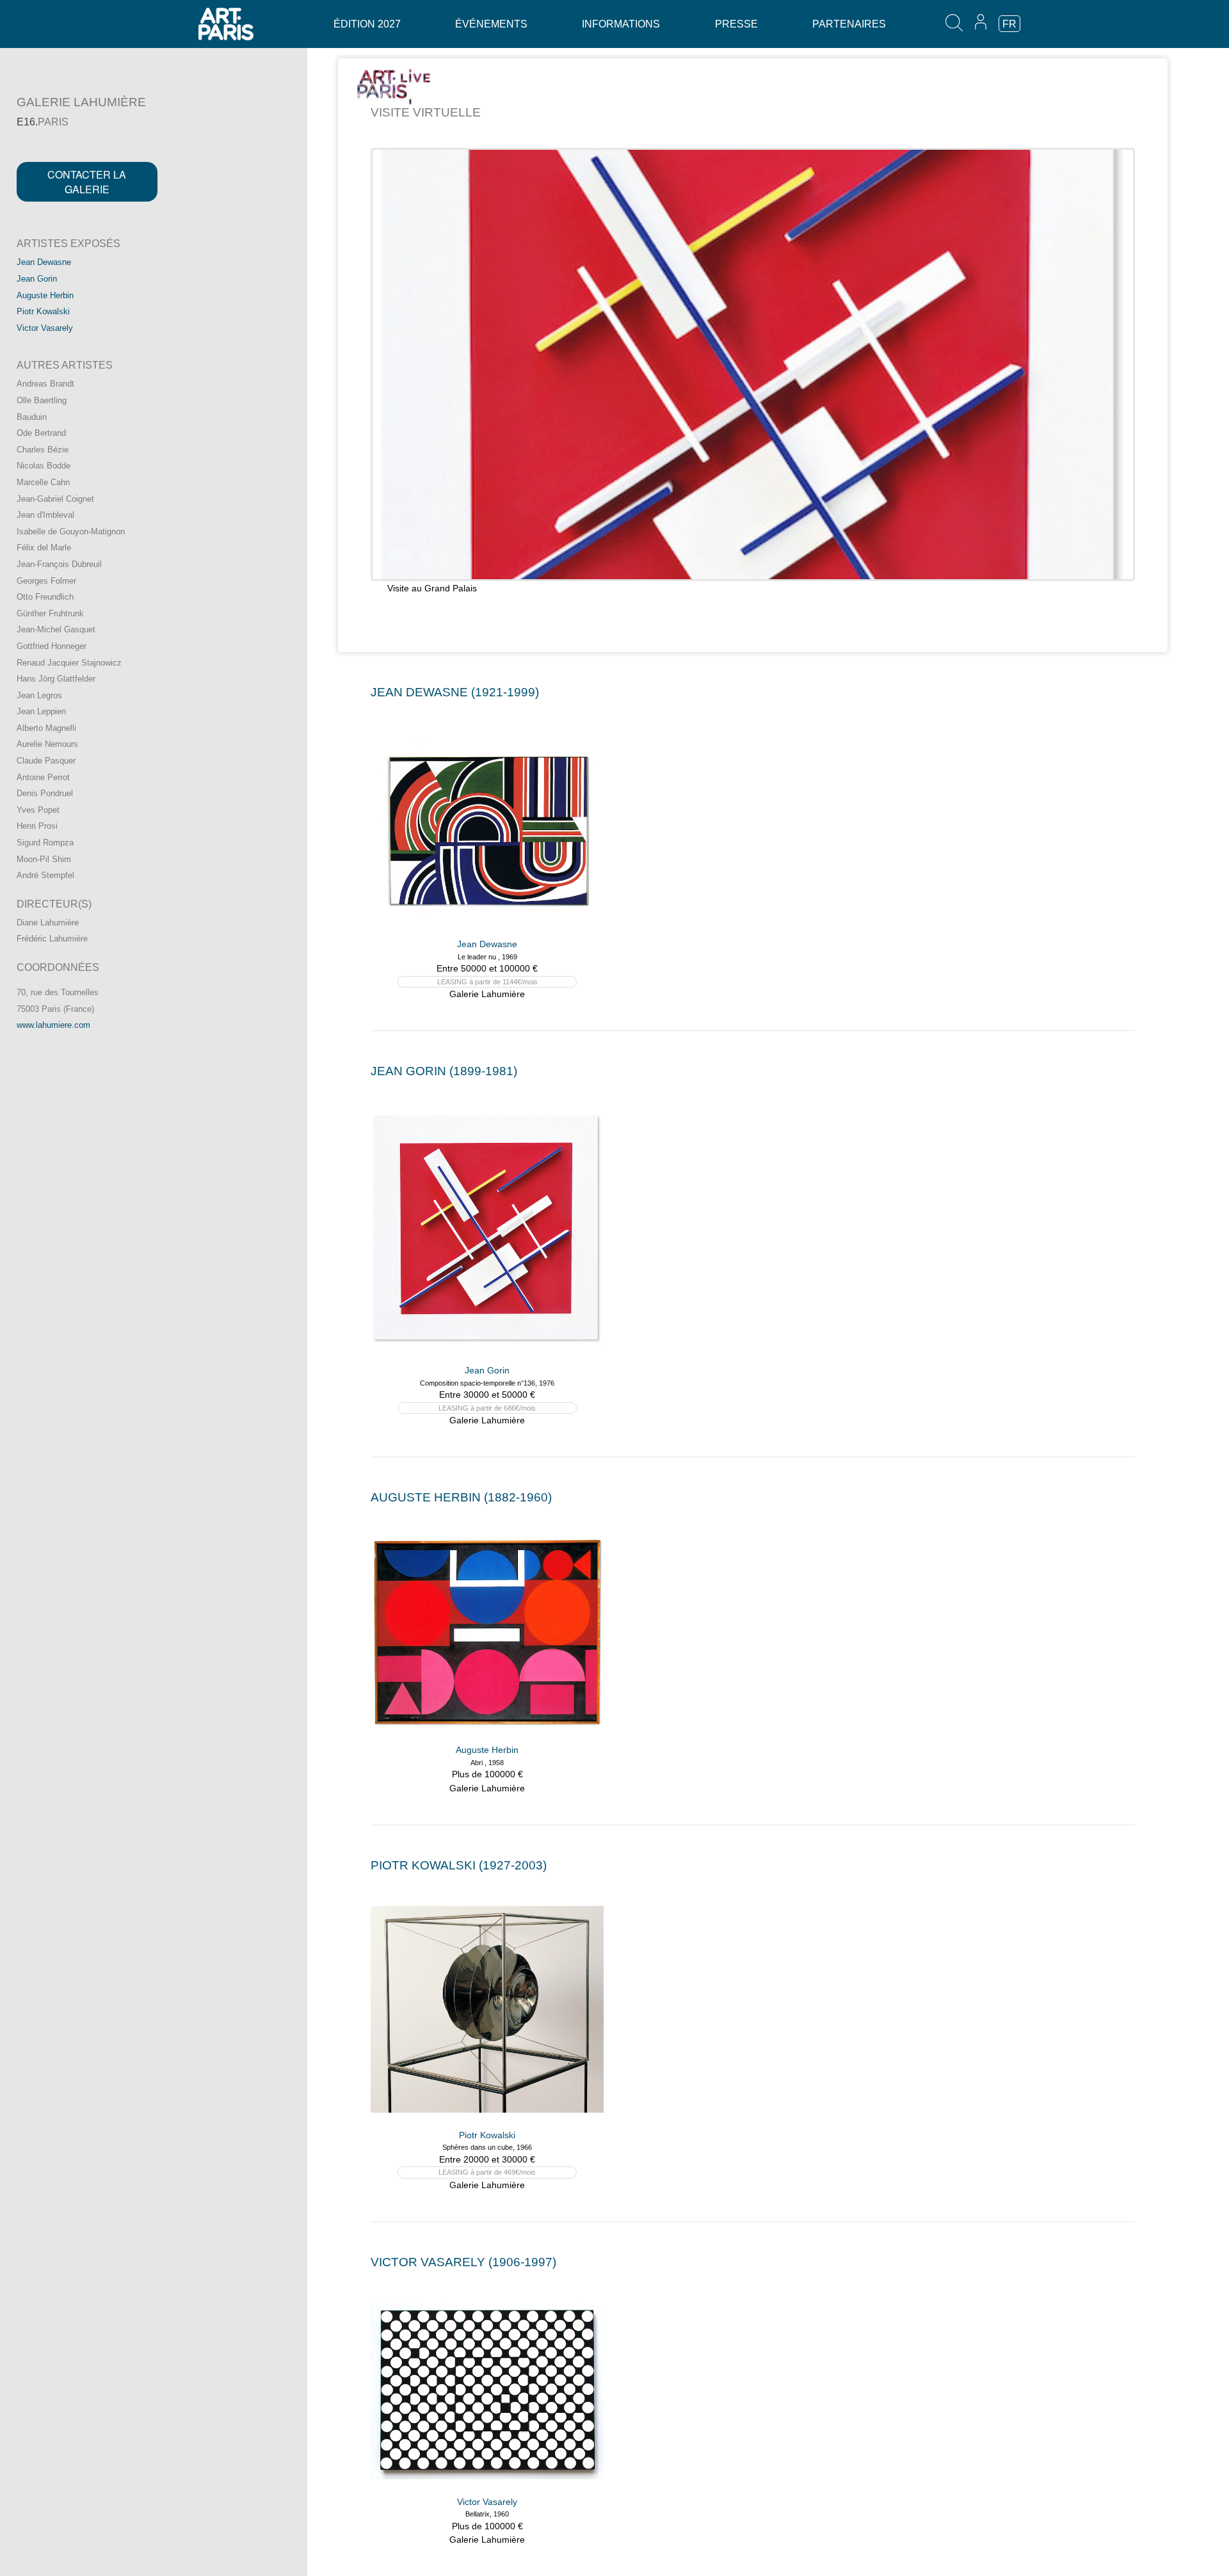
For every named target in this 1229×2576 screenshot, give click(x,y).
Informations (621, 24)
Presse (736, 24)
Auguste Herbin (45, 295)
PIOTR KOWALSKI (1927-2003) (459, 1865)
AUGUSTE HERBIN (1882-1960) (461, 1497)
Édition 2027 (367, 24)
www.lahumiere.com (53, 1025)
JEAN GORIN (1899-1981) (444, 1071)
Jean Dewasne (44, 262)
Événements (491, 24)
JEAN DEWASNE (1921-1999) (455, 692)
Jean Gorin (37, 279)
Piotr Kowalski (43, 311)
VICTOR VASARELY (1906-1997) (463, 2262)
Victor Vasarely (45, 328)
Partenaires (849, 24)
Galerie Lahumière (487, 994)
